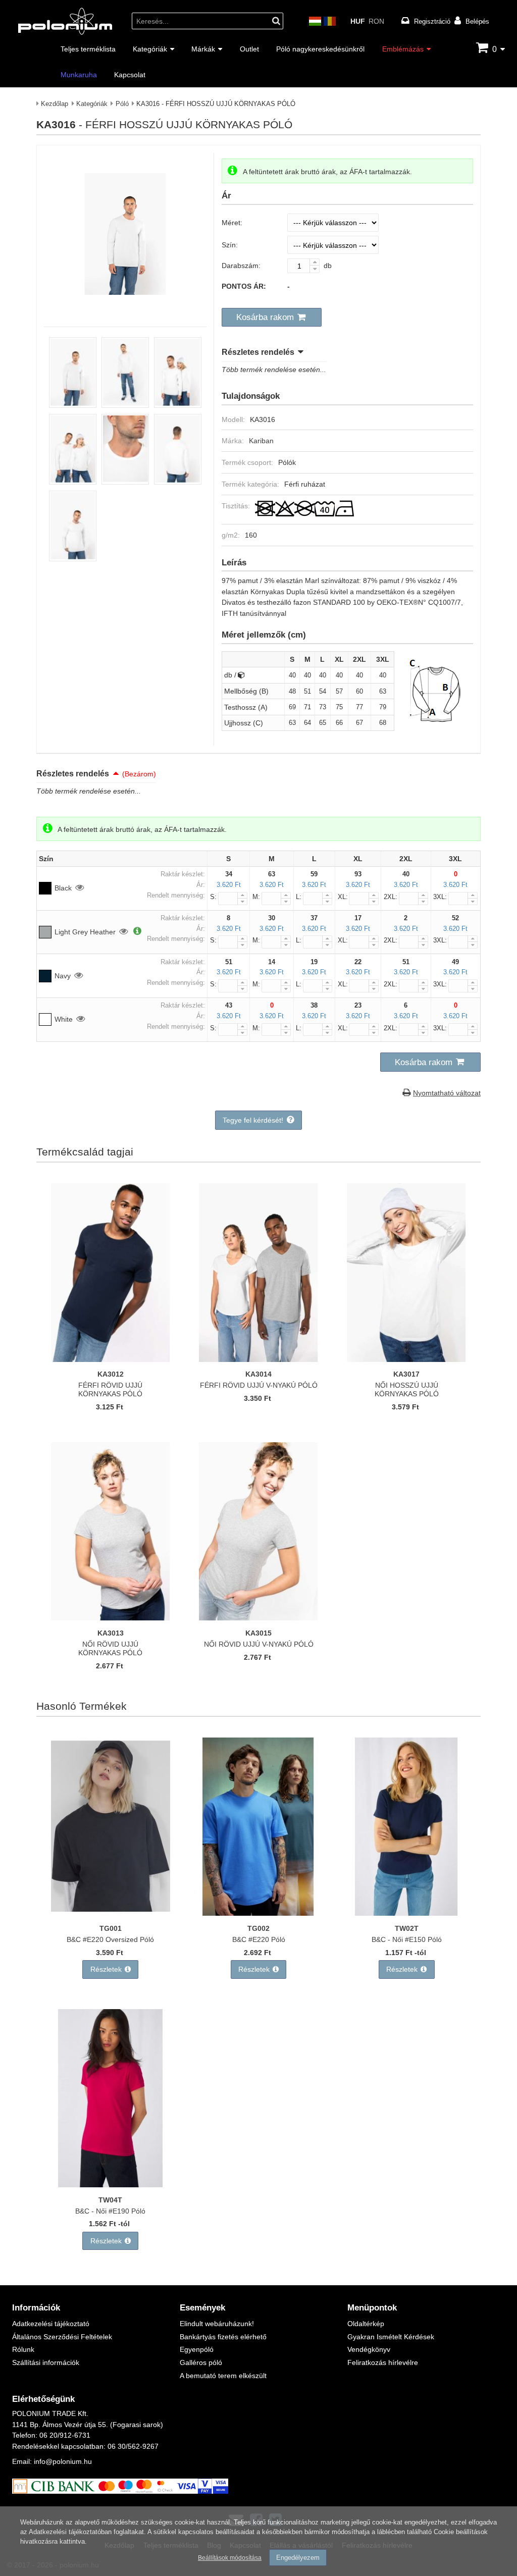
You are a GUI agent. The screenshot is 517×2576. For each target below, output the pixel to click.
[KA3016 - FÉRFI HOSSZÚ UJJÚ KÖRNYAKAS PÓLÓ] (125, 307)
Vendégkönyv (369, 2349)
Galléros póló (201, 2362)
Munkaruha (79, 74)
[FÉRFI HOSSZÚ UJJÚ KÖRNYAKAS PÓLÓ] (73, 405)
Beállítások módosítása (230, 2558)
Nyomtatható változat (447, 1093)
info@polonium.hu (63, 2461)
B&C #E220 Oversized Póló (110, 1939)
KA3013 (111, 1633)
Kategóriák (150, 49)
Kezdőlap (55, 103)
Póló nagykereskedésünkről (320, 49)
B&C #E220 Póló (259, 1939)
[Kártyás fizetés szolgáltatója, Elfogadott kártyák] (120, 2491)
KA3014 (258, 1374)
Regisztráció (432, 21)
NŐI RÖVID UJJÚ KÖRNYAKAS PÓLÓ (110, 1648)
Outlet (249, 49)
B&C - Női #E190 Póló (110, 2211)
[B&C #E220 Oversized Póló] (111, 1913)
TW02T (407, 1928)
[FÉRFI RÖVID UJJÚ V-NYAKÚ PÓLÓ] (258, 1359)
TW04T (110, 2200)
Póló (122, 103)
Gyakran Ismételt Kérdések (391, 2336)
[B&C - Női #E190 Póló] (111, 2185)
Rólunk (23, 2349)
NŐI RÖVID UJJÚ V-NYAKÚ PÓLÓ (259, 1644)
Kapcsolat (130, 74)
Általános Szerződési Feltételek (62, 2336)
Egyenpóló (197, 2349)
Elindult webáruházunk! (217, 2323)
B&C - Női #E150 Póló (407, 1939)
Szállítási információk (46, 2362)
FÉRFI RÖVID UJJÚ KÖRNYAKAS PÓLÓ (110, 1389)
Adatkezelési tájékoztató (51, 2323)
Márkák (203, 49)
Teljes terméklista (88, 49)
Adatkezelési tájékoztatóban (70, 2532)
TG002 (258, 1928)
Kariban (261, 440)
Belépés (477, 21)
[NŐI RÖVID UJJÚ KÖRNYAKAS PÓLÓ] (111, 1618)
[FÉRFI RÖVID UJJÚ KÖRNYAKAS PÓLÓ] (111, 1359)
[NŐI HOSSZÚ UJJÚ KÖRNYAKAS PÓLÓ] (406, 1359)
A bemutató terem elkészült (223, 2375)
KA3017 (406, 1374)
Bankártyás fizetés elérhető (223, 2336)
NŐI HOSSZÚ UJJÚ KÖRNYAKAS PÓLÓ (407, 1389)
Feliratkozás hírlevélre (383, 2362)
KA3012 (111, 1374)
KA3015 (258, 1633)
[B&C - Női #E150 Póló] (406, 1913)
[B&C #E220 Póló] (258, 1913)
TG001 (111, 1928)
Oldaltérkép (366, 2323)
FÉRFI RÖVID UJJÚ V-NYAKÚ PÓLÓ (259, 1385)
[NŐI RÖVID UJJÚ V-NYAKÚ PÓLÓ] (258, 1618)
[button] (272, 318)
